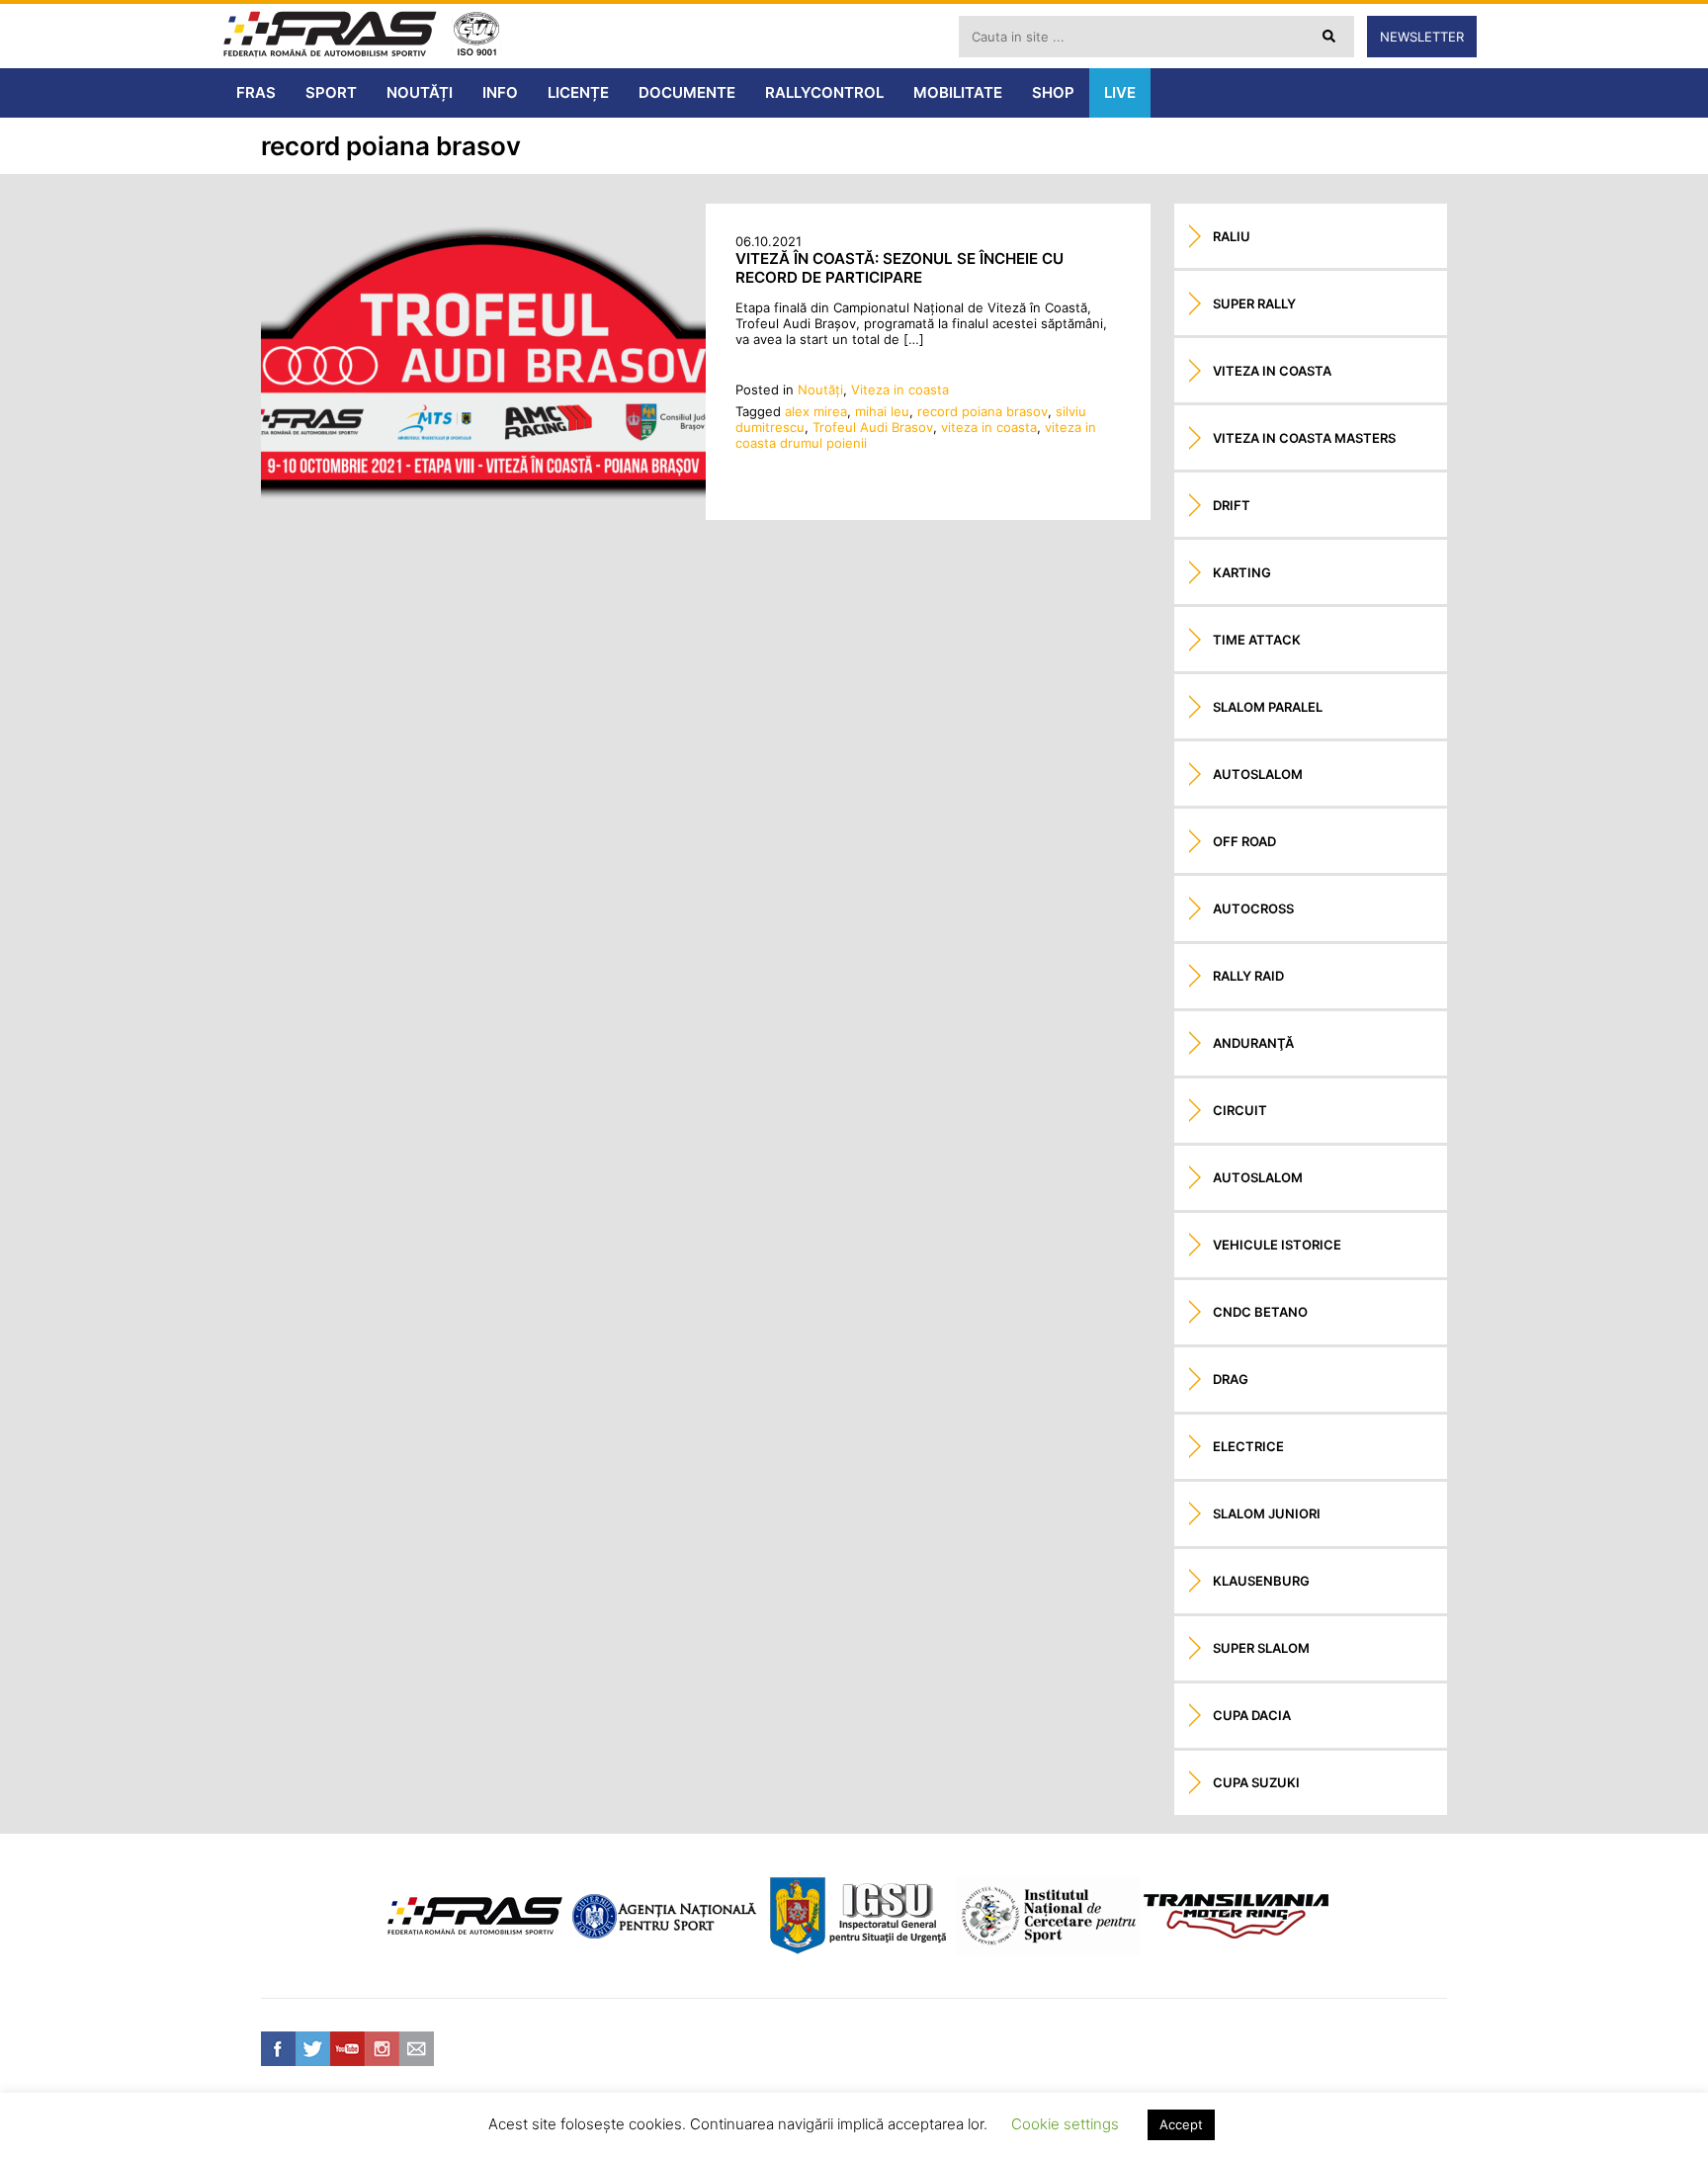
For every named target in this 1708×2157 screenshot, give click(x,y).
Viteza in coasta (900, 389)
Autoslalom (1258, 774)
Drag (1231, 1379)
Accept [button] (1181, 2124)
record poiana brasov (982, 411)
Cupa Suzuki (1256, 1782)
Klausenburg (1261, 1581)
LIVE (1120, 92)
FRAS (256, 92)
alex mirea (816, 411)
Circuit (1240, 1110)
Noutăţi (820, 389)
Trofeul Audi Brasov (873, 427)
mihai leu (882, 411)
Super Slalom (1261, 1648)
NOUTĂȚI (420, 92)
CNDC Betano (1260, 1312)
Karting (1242, 572)
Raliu (1232, 236)
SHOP (1053, 92)
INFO (500, 92)
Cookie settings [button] (1065, 2124)
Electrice (1248, 1446)
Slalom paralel (1268, 707)
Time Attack (1257, 640)
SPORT (331, 92)
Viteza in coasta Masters (1304, 438)
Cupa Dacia (1252, 1715)
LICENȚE (578, 92)
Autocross (1253, 908)
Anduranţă (1253, 1043)
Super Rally (1254, 303)
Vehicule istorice (1277, 1245)
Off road (1244, 841)
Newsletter (1422, 37)
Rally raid (1248, 976)
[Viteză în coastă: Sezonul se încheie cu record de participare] (483, 515)
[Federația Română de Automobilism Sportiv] (330, 36)
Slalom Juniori (1267, 1513)
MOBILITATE (958, 92)
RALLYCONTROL (824, 92)
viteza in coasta (989, 427)
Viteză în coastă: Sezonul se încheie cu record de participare (899, 268)
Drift (1232, 505)
